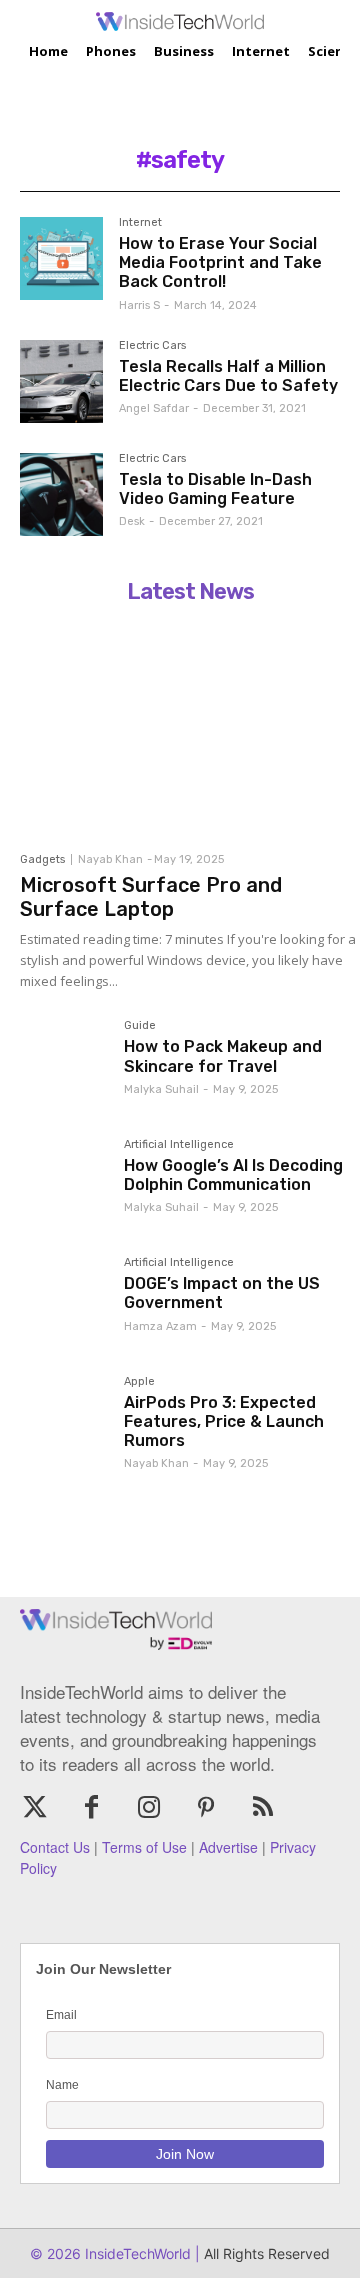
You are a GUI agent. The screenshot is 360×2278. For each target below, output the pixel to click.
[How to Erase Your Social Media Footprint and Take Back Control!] (61, 258)
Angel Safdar (154, 408)
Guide (140, 1026)
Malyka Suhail (161, 1089)
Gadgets (42, 859)
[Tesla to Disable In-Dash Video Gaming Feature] (61, 494)
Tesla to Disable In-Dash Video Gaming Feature (215, 489)
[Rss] (263, 1808)
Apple (139, 1382)
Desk (132, 521)
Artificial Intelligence (179, 1145)
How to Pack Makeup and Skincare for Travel (223, 1056)
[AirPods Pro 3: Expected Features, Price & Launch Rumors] (64, 1420)
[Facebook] (91, 1808)
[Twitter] (34, 1808)
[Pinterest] (206, 1808)
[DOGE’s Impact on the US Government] (64, 1301)
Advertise (228, 1847)
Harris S (139, 305)
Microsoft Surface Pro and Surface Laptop (151, 897)
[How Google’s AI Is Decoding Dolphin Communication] (64, 1183)
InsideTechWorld (136, 2253)
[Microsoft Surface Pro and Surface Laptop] (190, 727)
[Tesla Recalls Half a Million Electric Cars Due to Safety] (61, 381)
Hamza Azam (160, 1326)
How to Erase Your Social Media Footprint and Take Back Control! (220, 262)
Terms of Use (144, 1847)
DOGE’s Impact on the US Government (222, 1293)
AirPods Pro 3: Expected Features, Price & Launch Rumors (224, 1421)
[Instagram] (148, 1808)
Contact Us (55, 1847)
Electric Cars (152, 346)
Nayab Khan (110, 859)
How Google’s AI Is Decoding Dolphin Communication (233, 1175)
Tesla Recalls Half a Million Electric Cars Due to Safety (228, 376)
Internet (140, 223)
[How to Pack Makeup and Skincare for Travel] (64, 1064)
